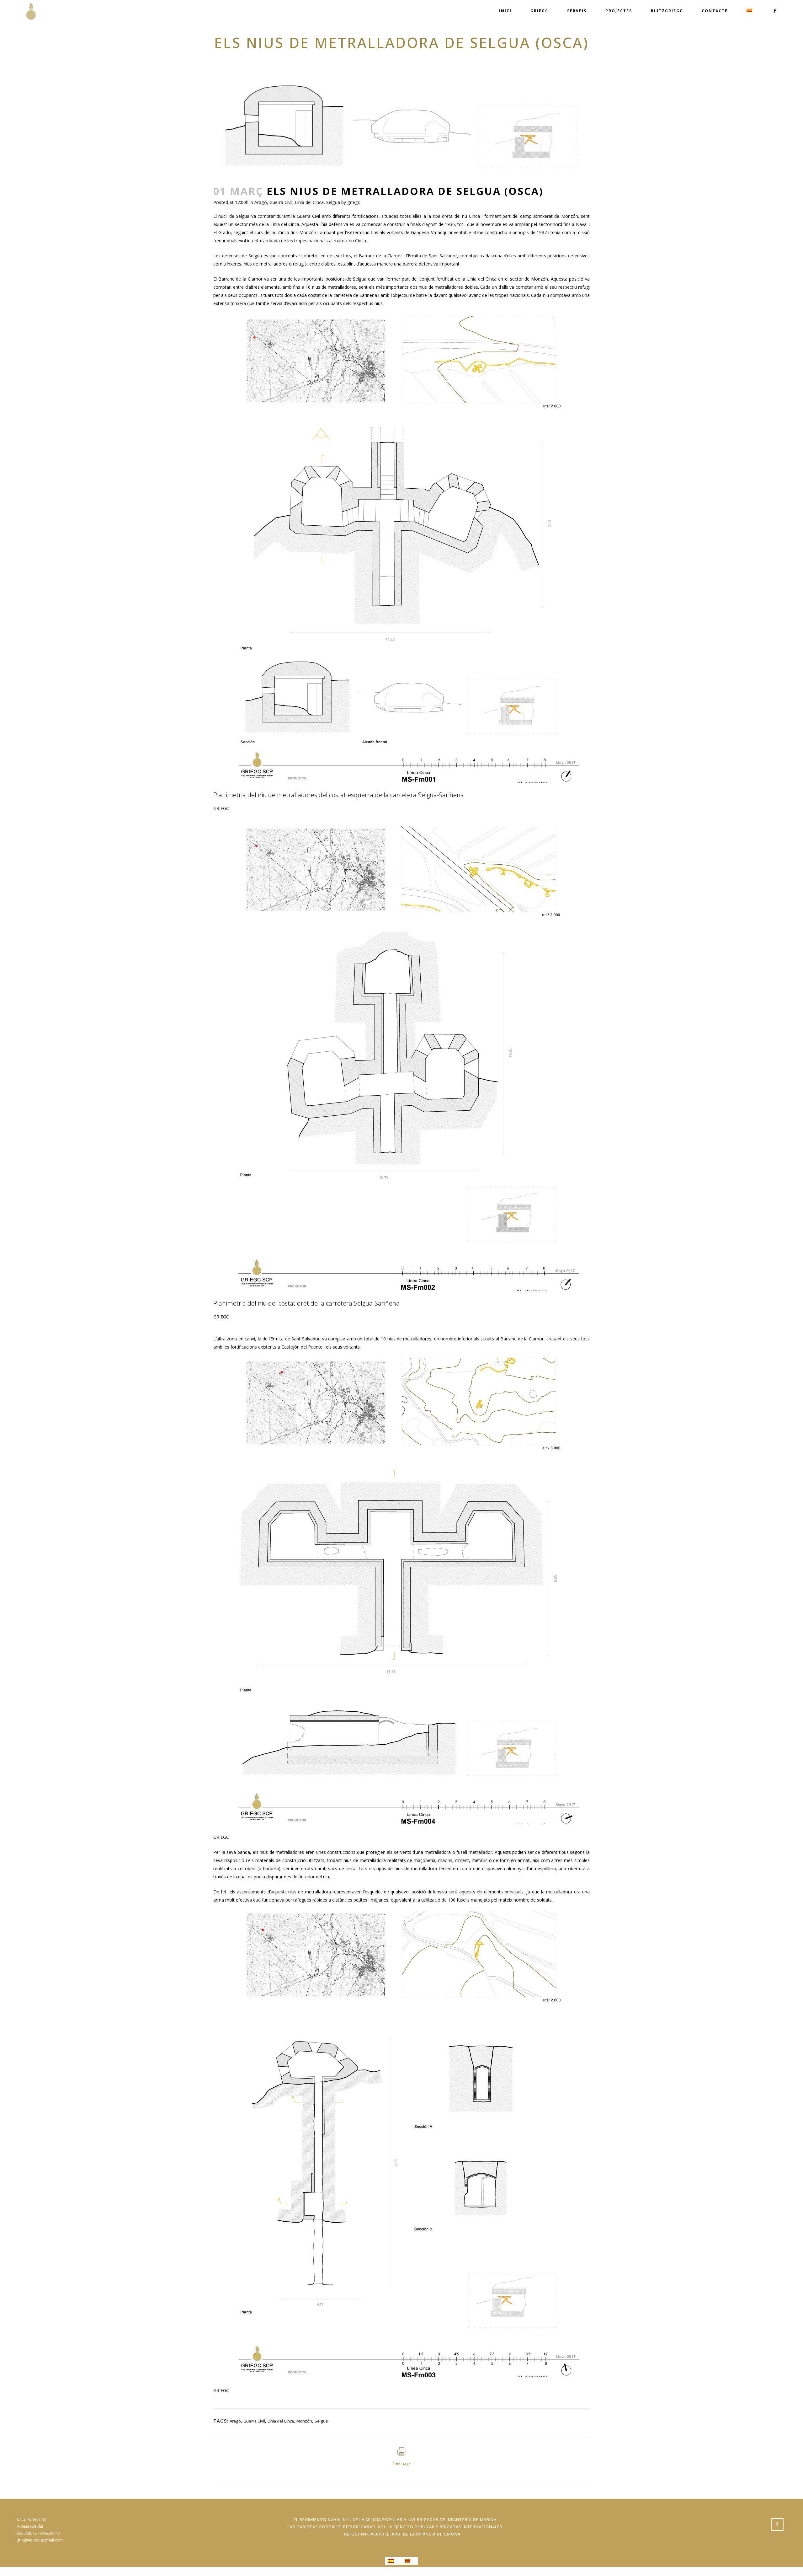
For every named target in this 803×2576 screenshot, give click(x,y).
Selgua (333, 202)
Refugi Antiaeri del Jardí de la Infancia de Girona (402, 2534)
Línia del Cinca (309, 202)
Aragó (261, 202)
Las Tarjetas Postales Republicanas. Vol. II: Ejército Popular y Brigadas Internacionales (395, 2527)
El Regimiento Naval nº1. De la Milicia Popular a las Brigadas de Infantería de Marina (395, 2520)
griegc (354, 202)
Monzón (304, 2421)
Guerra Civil (281, 202)
